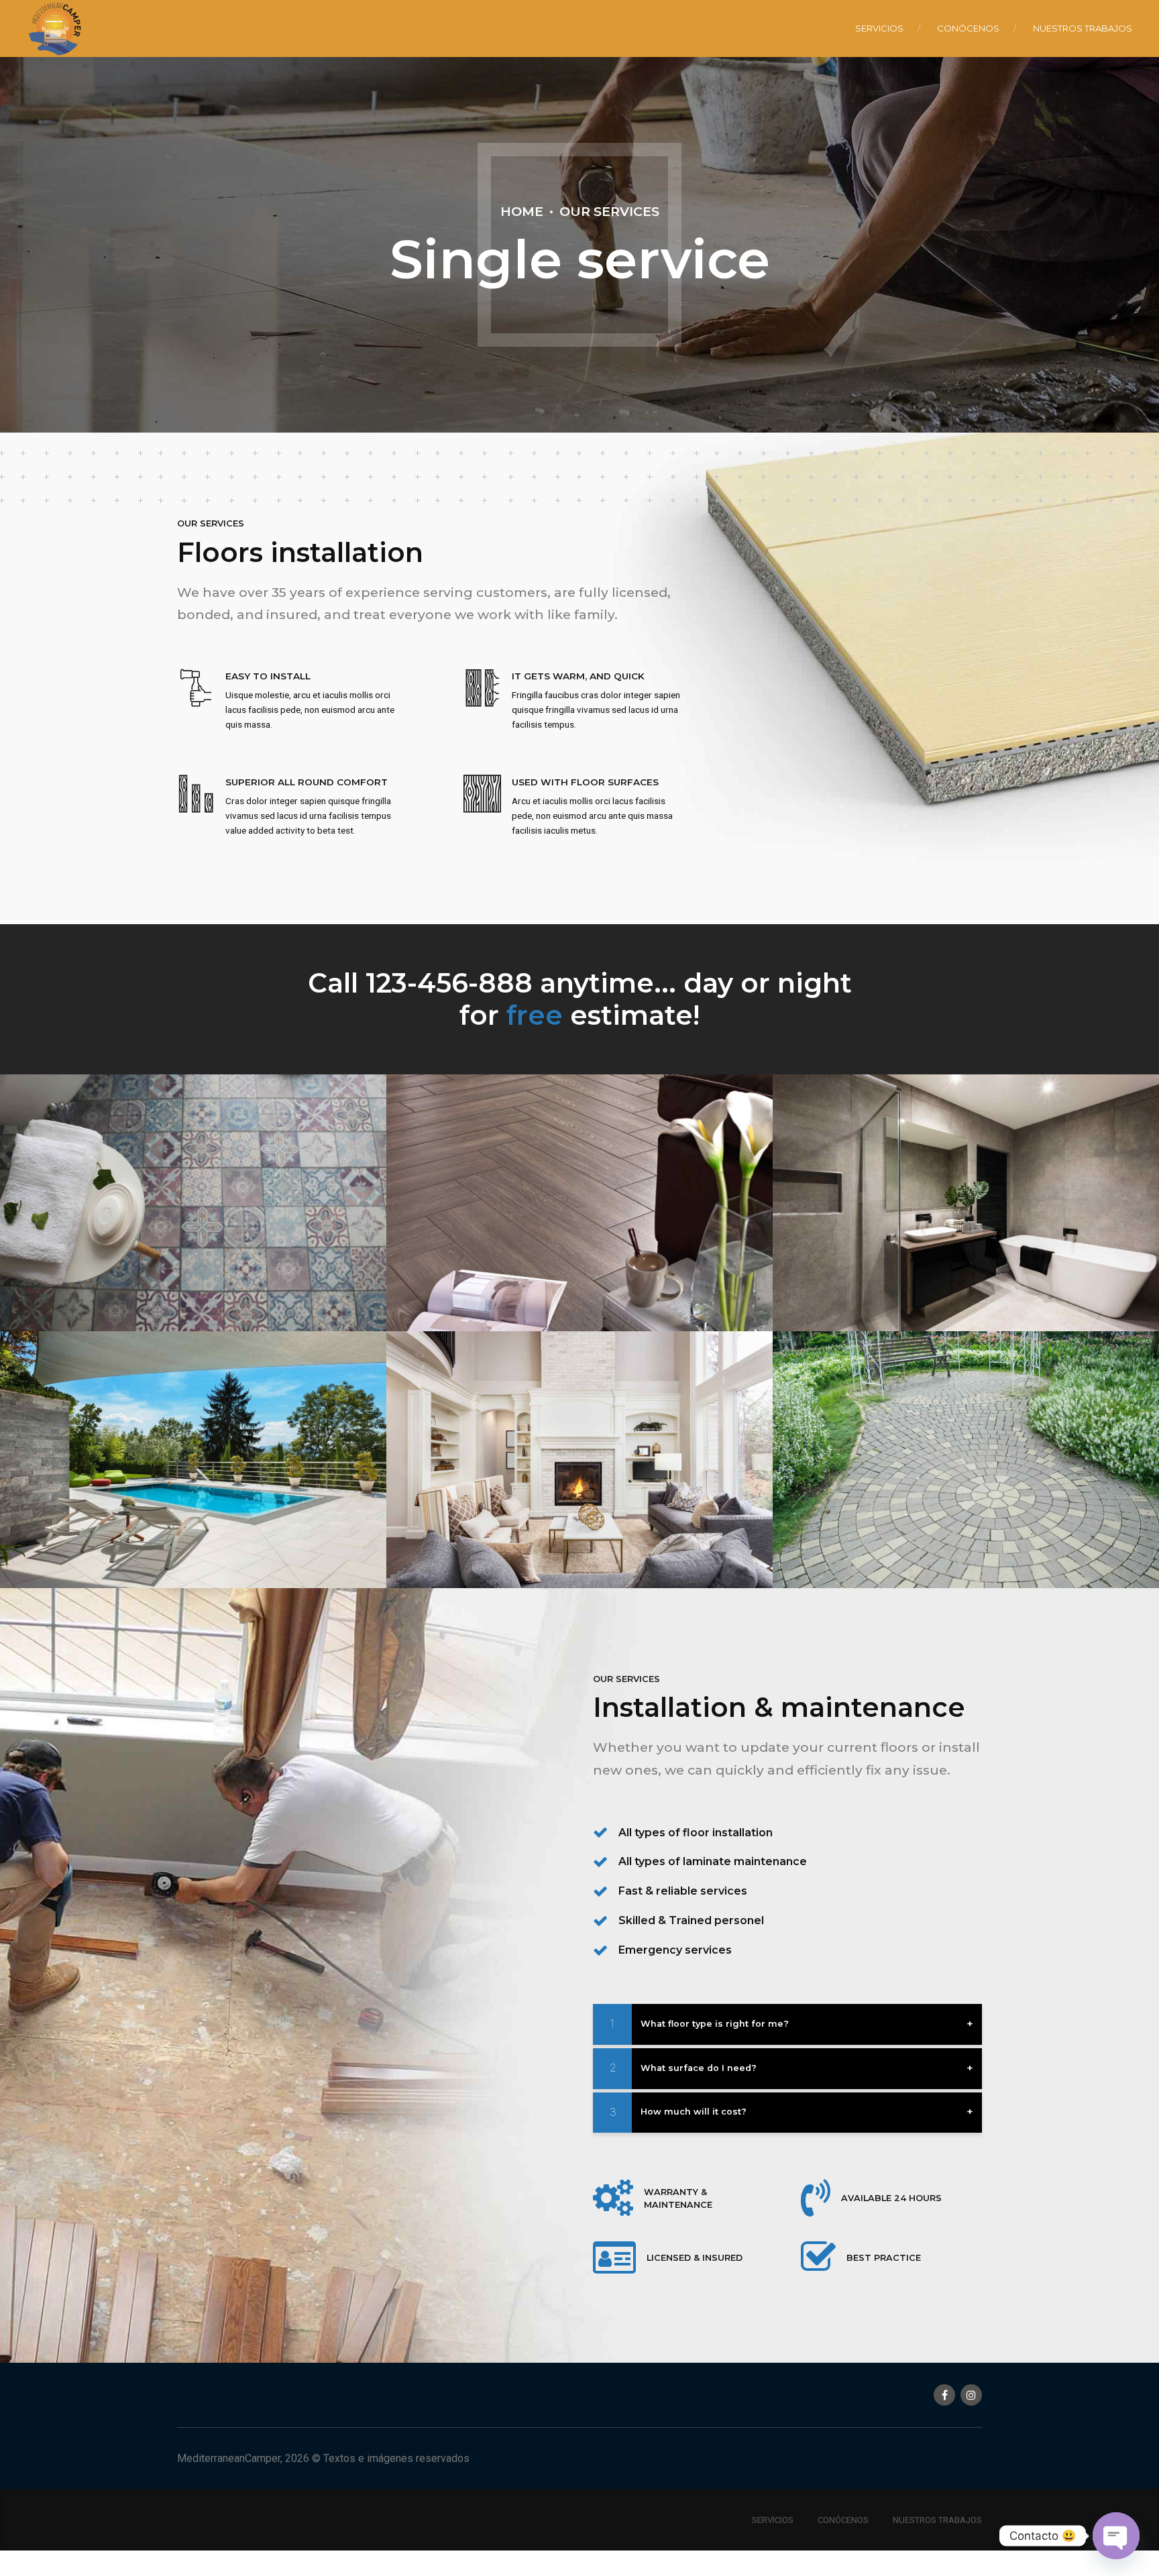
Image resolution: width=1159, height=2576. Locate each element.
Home (522, 211)
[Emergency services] (600, 1950)
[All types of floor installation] (600, 1832)
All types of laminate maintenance (713, 1861)
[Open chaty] (1116, 2536)
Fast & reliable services (683, 1891)
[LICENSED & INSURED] (614, 2258)
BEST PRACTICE (884, 2258)
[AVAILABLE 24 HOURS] (816, 2198)
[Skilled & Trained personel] (600, 1921)
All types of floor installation (696, 1833)
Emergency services (675, 1950)
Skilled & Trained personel (691, 1920)
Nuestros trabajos (1083, 28)
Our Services (609, 211)
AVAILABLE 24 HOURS (891, 2198)
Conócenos (968, 28)
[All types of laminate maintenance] (600, 1862)
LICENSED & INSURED (695, 2258)
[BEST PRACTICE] (818, 2258)
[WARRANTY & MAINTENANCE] (613, 2198)
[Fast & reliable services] (600, 1891)
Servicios (879, 28)
